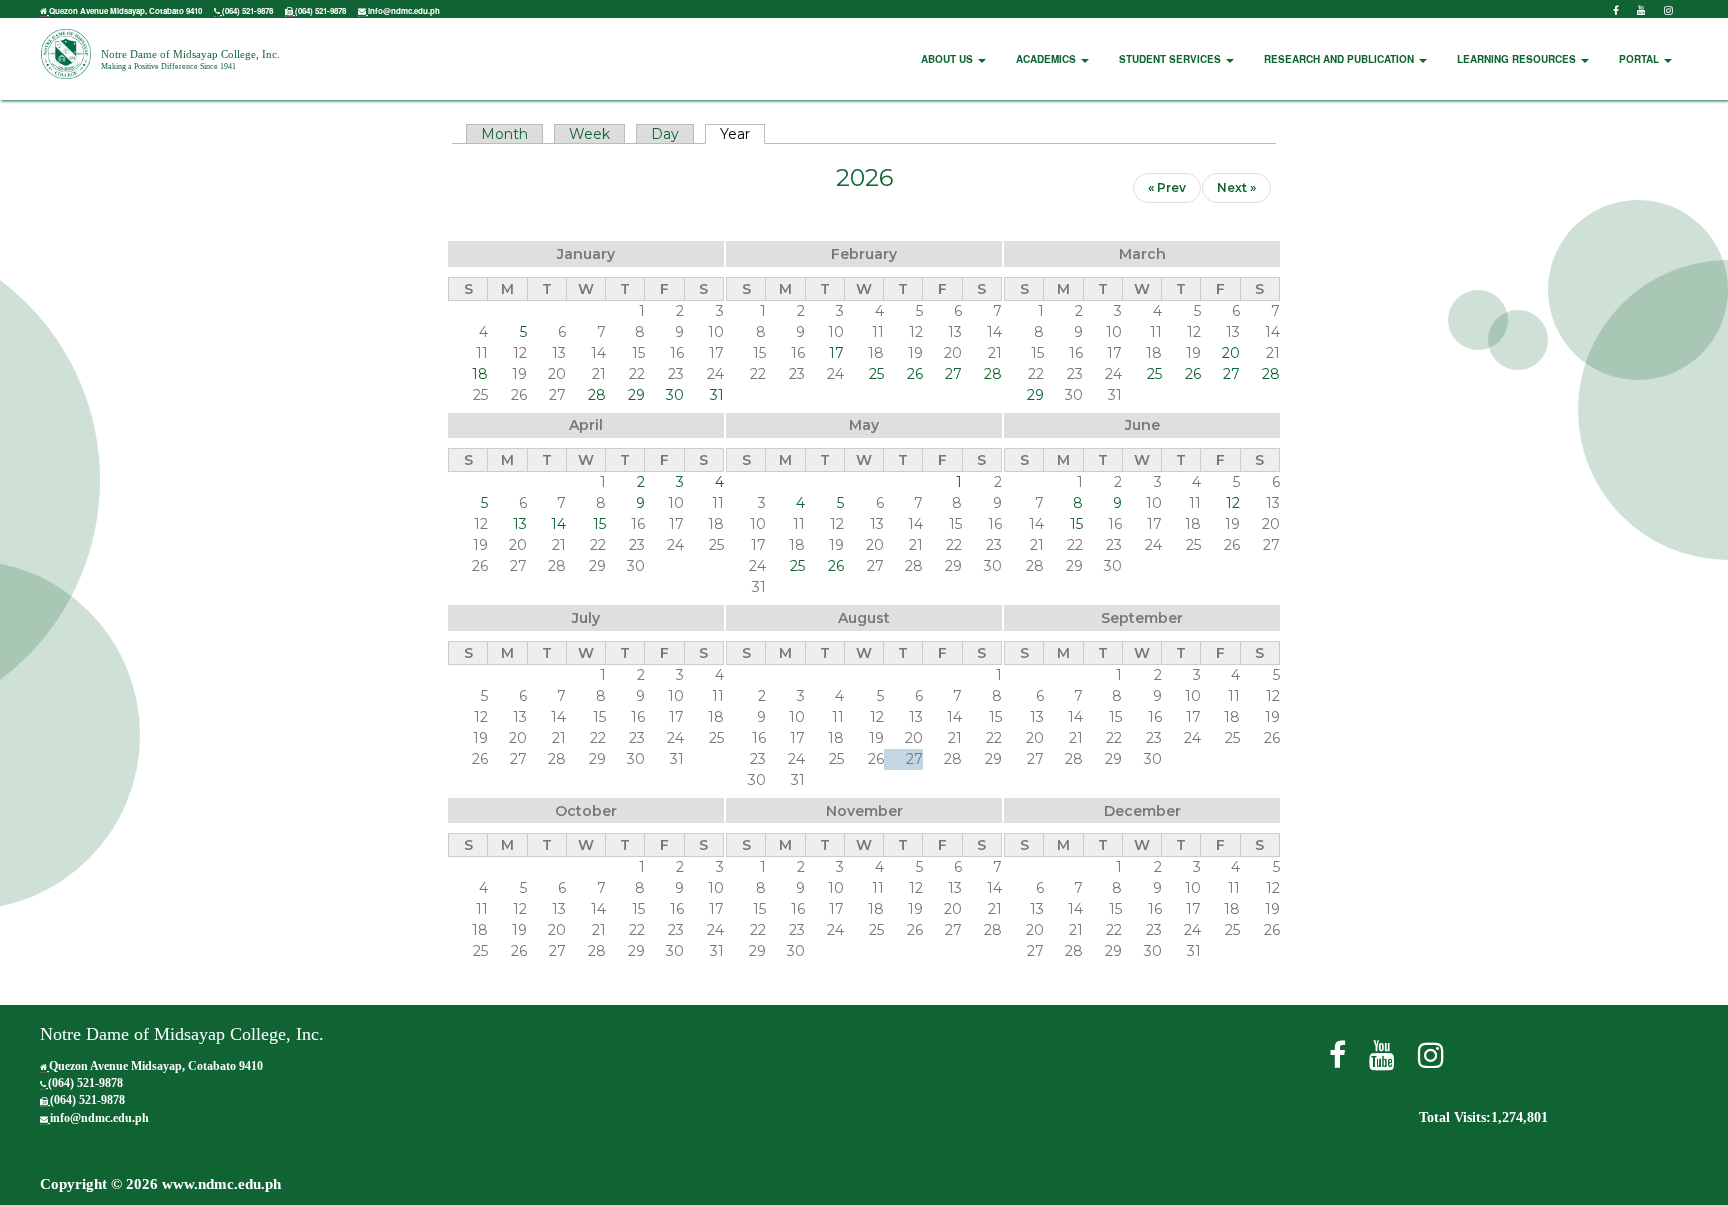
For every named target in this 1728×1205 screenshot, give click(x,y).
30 (675, 395)
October (586, 811)
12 (1233, 503)
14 (558, 524)
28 (597, 395)
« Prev (1167, 187)
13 (520, 524)
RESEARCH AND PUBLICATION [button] (1340, 59)
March (1142, 254)
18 (480, 374)
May (864, 425)
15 (599, 524)
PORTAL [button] (1640, 59)
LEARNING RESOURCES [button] (1518, 59)
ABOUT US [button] (948, 59)
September (1142, 618)
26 (915, 374)
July (586, 618)
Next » (1236, 187)
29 (636, 395)
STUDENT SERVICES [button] (1171, 59)
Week (589, 134)
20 (1231, 353)
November (864, 811)
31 (717, 395)
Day (665, 134)
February (864, 254)
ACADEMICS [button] (1047, 59)
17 (836, 353)
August (864, 618)
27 (953, 374)
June (1142, 425)
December (1142, 811)
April (586, 425)
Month (504, 134)
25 (876, 374)
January (586, 254)
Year (742, 134)
